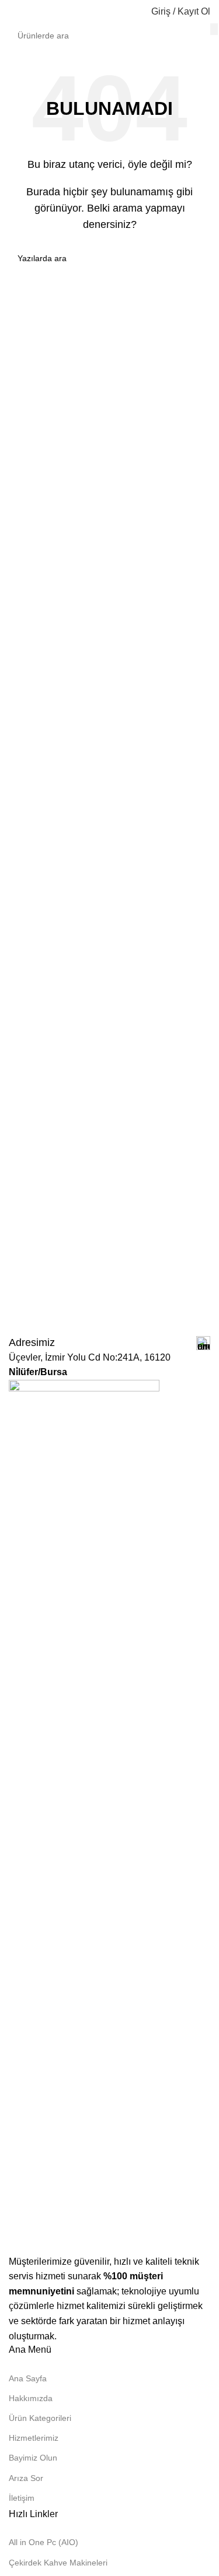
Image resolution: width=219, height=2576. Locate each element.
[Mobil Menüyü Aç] (13, 12)
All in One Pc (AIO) (44, 2542)
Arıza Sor (26, 2478)
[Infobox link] (109, 1343)
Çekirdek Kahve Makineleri (58, 2563)
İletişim (22, 2498)
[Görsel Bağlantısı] (84, 1816)
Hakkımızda (31, 2398)
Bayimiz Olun (33, 2458)
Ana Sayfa (28, 2378)
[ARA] (214, 29)
